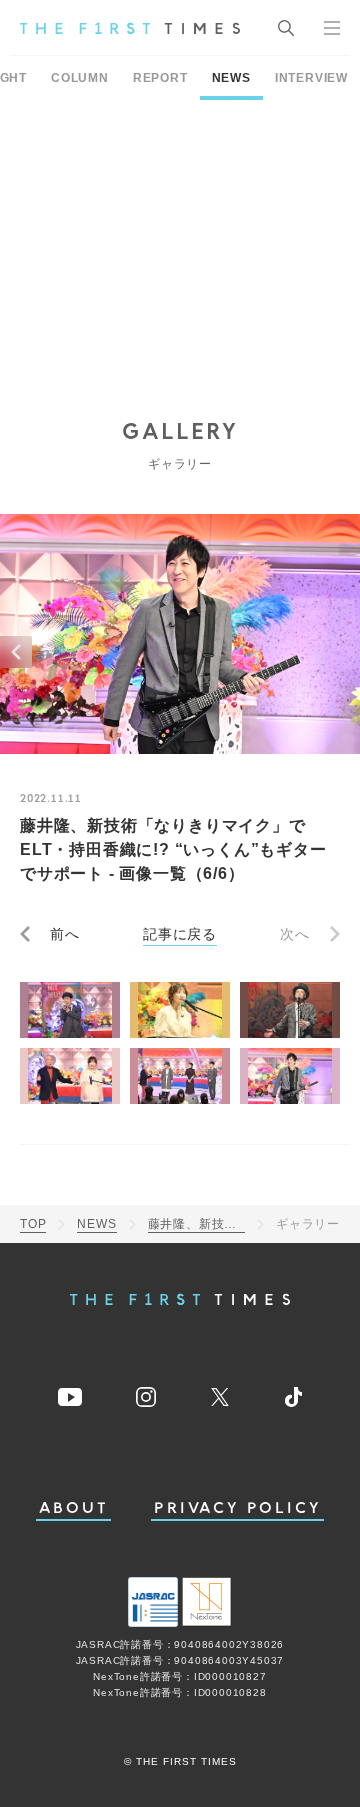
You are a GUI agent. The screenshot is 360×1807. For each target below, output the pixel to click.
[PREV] (16, 652)
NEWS (231, 78)
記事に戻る (180, 934)
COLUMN (80, 78)
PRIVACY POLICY (237, 1508)
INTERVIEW (311, 78)
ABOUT (74, 1508)
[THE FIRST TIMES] (130, 28)
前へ (65, 934)
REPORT (160, 78)
